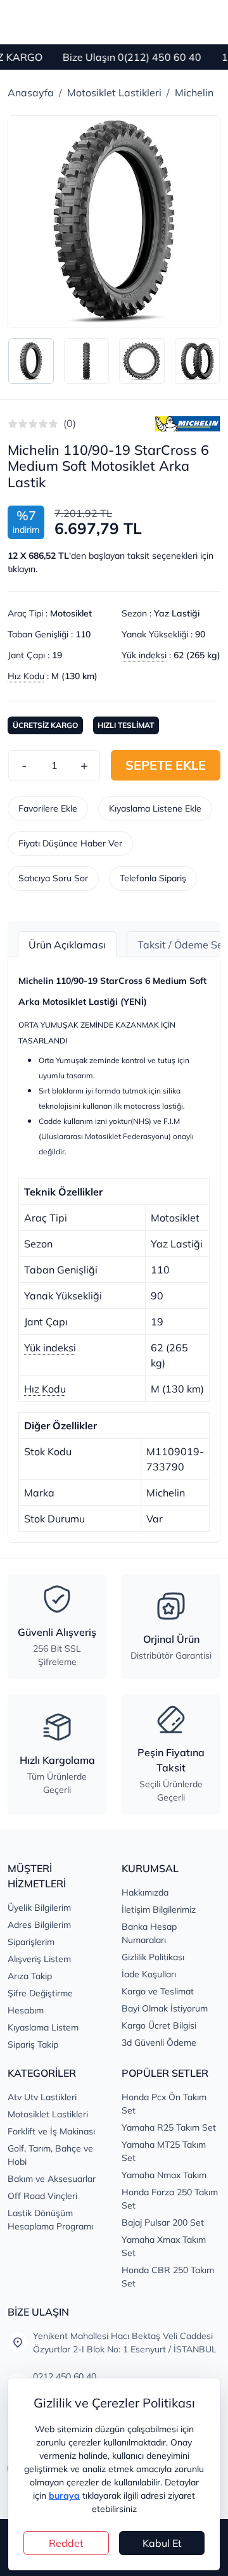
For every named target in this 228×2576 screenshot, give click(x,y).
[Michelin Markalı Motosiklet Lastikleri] (187, 423)
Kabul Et (162, 2543)
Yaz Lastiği (177, 613)
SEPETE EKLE (166, 765)
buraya (64, 2496)
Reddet (66, 2543)
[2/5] (18, 424)
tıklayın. (22, 569)
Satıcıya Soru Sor (53, 878)
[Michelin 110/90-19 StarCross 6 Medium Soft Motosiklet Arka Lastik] (114, 222)
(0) (70, 423)
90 (200, 634)
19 (57, 655)
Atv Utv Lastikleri (42, 2097)
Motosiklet (71, 613)
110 (83, 634)
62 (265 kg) (197, 655)
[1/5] (13, 424)
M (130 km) (74, 676)
